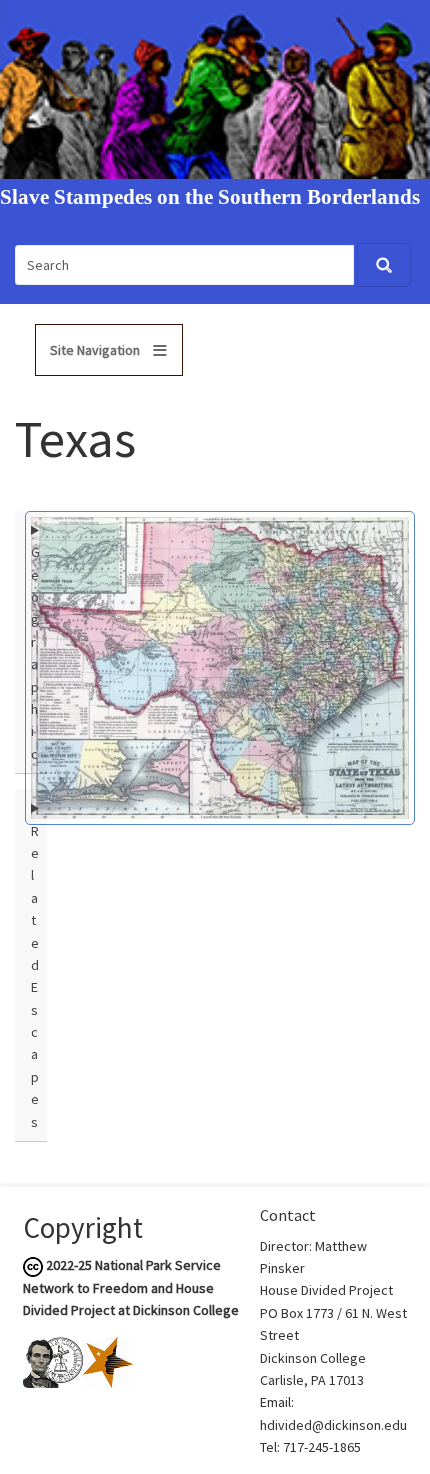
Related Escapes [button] (35, 976)
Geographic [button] (35, 653)
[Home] (215, 88)
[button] (220, 666)
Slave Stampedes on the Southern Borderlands (210, 197)
